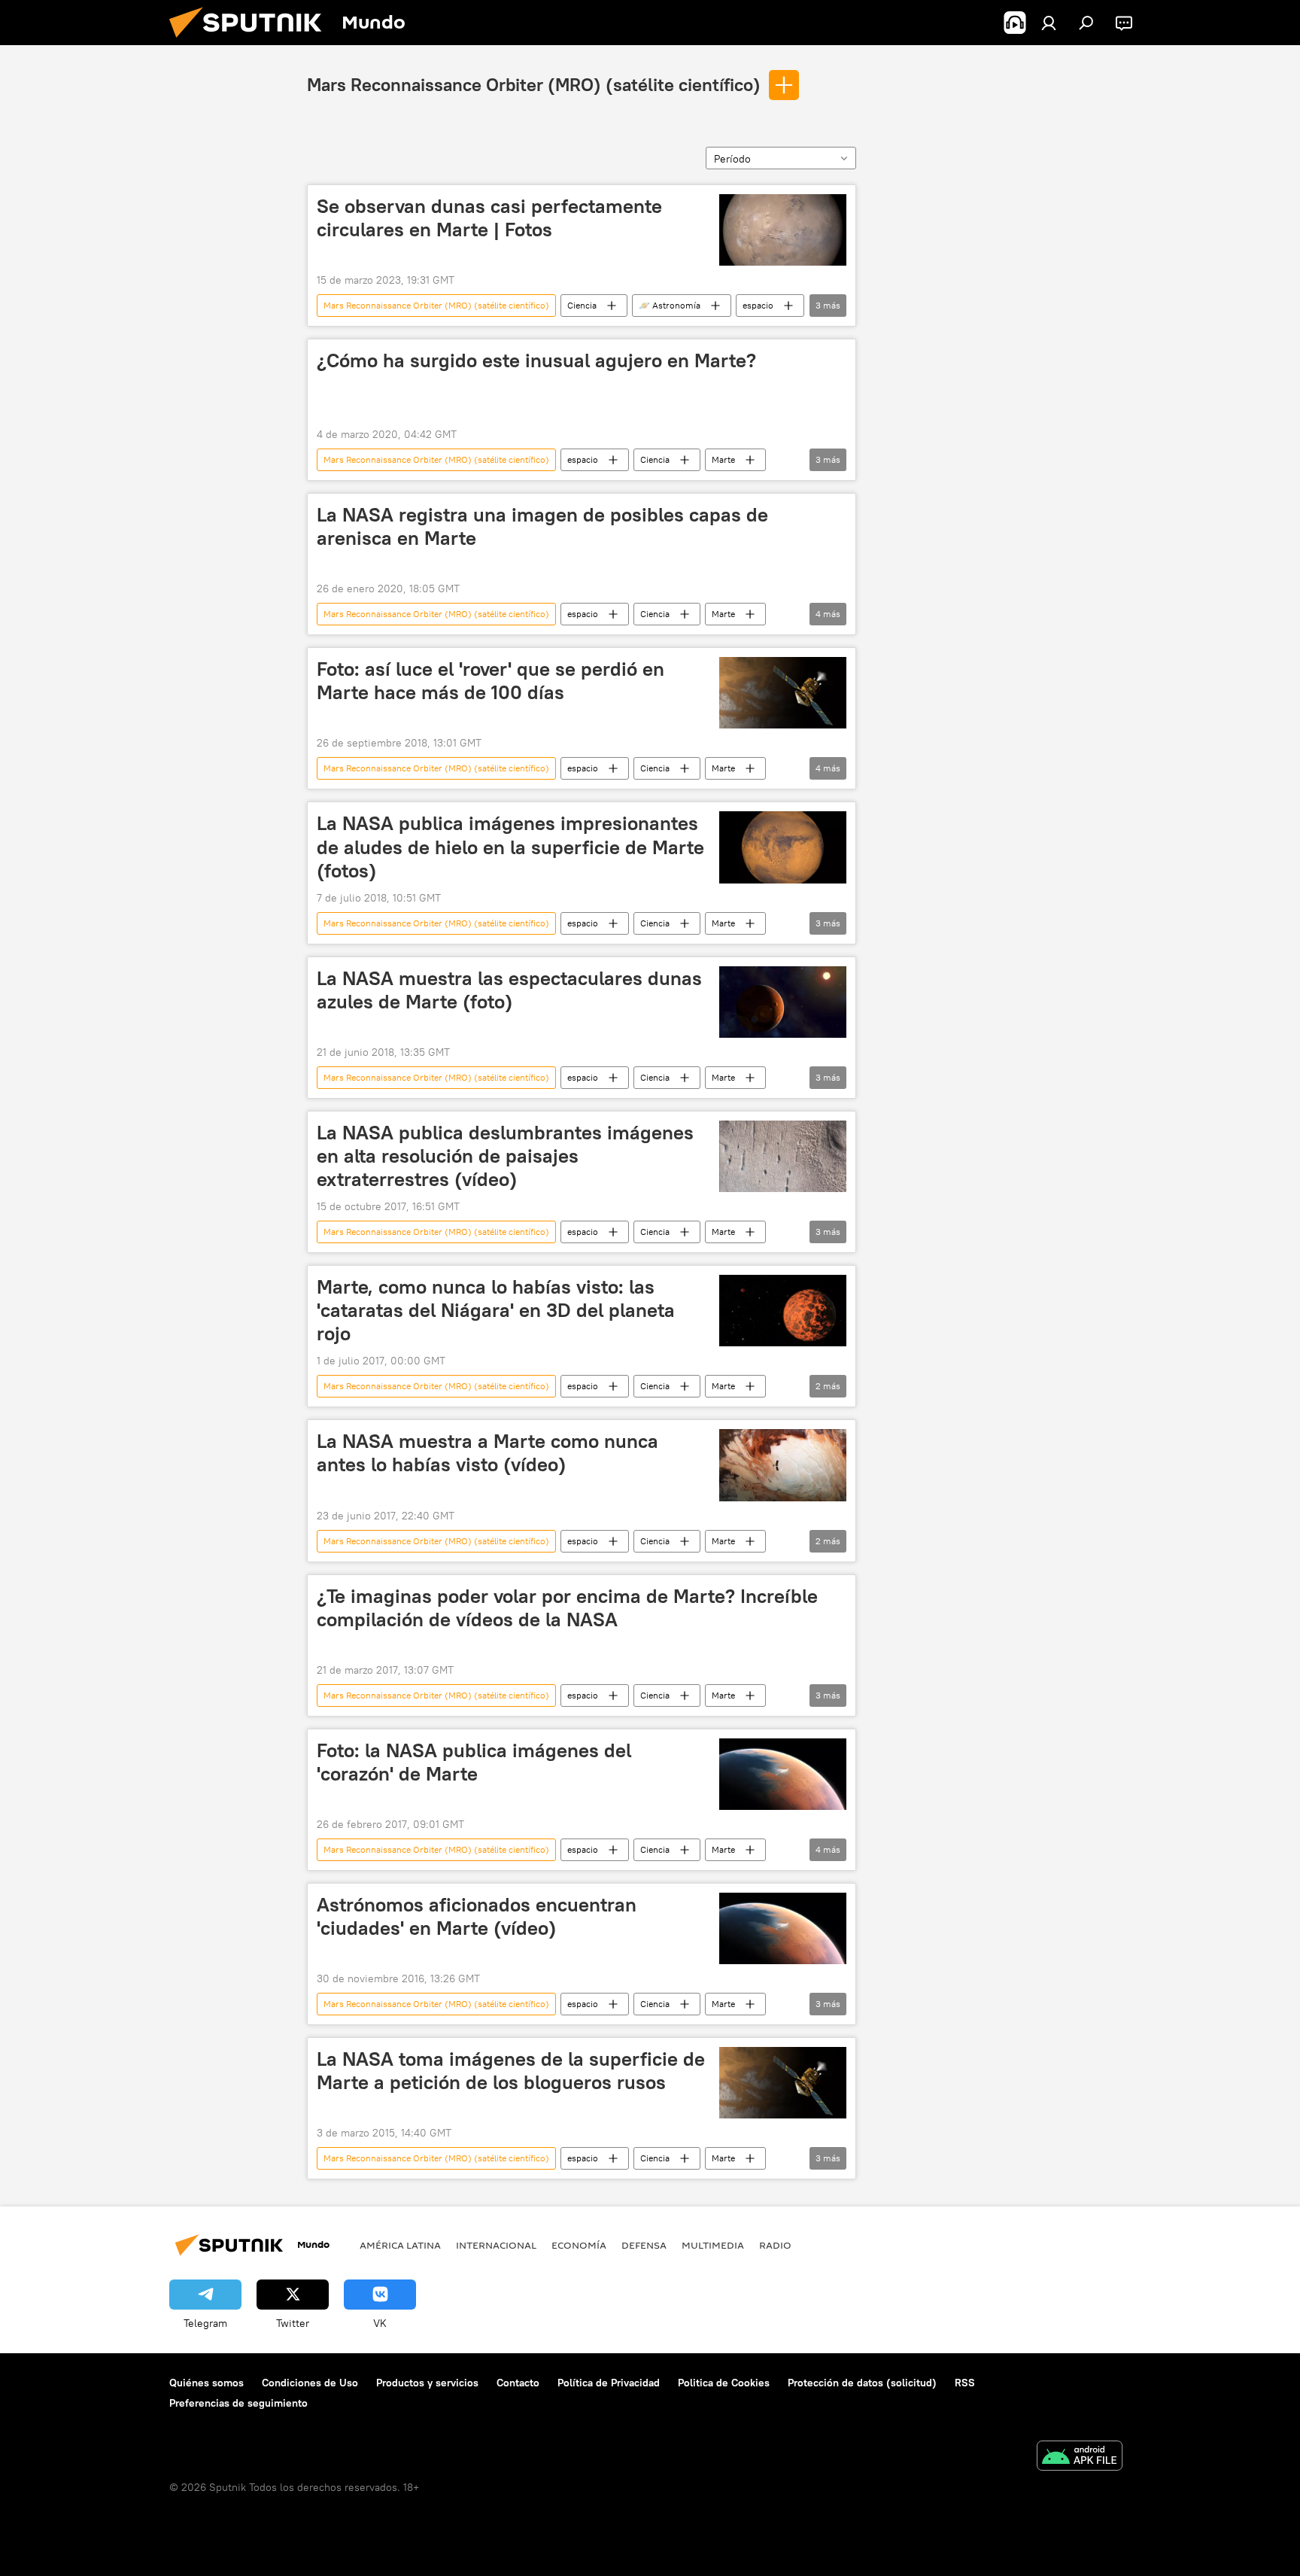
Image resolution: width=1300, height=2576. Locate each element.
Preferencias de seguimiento (238, 2403)
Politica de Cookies (724, 2383)
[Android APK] (1080, 2457)
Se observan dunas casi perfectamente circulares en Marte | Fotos (489, 218)
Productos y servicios (427, 2383)
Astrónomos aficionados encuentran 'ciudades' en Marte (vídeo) (477, 1916)
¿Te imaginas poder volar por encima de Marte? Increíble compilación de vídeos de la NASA (567, 1608)
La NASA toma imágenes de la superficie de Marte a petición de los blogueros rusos (511, 2071)
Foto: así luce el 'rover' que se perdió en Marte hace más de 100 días (491, 681)
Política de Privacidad (609, 2383)
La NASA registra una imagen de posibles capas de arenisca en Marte (542, 526)
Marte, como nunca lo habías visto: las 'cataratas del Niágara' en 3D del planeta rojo (496, 1310)
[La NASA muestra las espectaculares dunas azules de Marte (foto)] (783, 1002)
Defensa (644, 2245)
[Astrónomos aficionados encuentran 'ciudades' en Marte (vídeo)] (783, 1928)
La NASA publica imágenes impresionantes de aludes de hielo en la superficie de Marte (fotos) (510, 847)
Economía (579, 2245)
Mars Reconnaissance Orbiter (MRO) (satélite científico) (534, 84)
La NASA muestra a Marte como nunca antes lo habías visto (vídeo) (487, 1453)
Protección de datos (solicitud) (862, 2383)
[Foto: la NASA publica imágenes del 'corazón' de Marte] (783, 1774)
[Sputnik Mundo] (251, 41)
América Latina (400, 2245)
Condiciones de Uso (310, 2383)
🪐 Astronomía (670, 305)
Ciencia (582, 305)
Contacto (518, 2383)
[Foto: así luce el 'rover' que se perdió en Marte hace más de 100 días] (783, 693)
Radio (775, 2245)
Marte (723, 459)
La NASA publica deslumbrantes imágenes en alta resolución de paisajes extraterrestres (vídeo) (505, 1156)
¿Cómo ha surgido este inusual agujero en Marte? (536, 360)
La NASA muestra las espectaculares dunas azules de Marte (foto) (509, 990)
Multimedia (713, 2245)
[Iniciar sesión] (1049, 23)
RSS (965, 2383)
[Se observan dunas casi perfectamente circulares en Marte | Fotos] (783, 230)
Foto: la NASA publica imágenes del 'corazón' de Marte (474, 1762)
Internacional (496, 2245)
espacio (758, 305)
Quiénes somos (207, 2383)
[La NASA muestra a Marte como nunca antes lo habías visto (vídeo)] (783, 1465)
